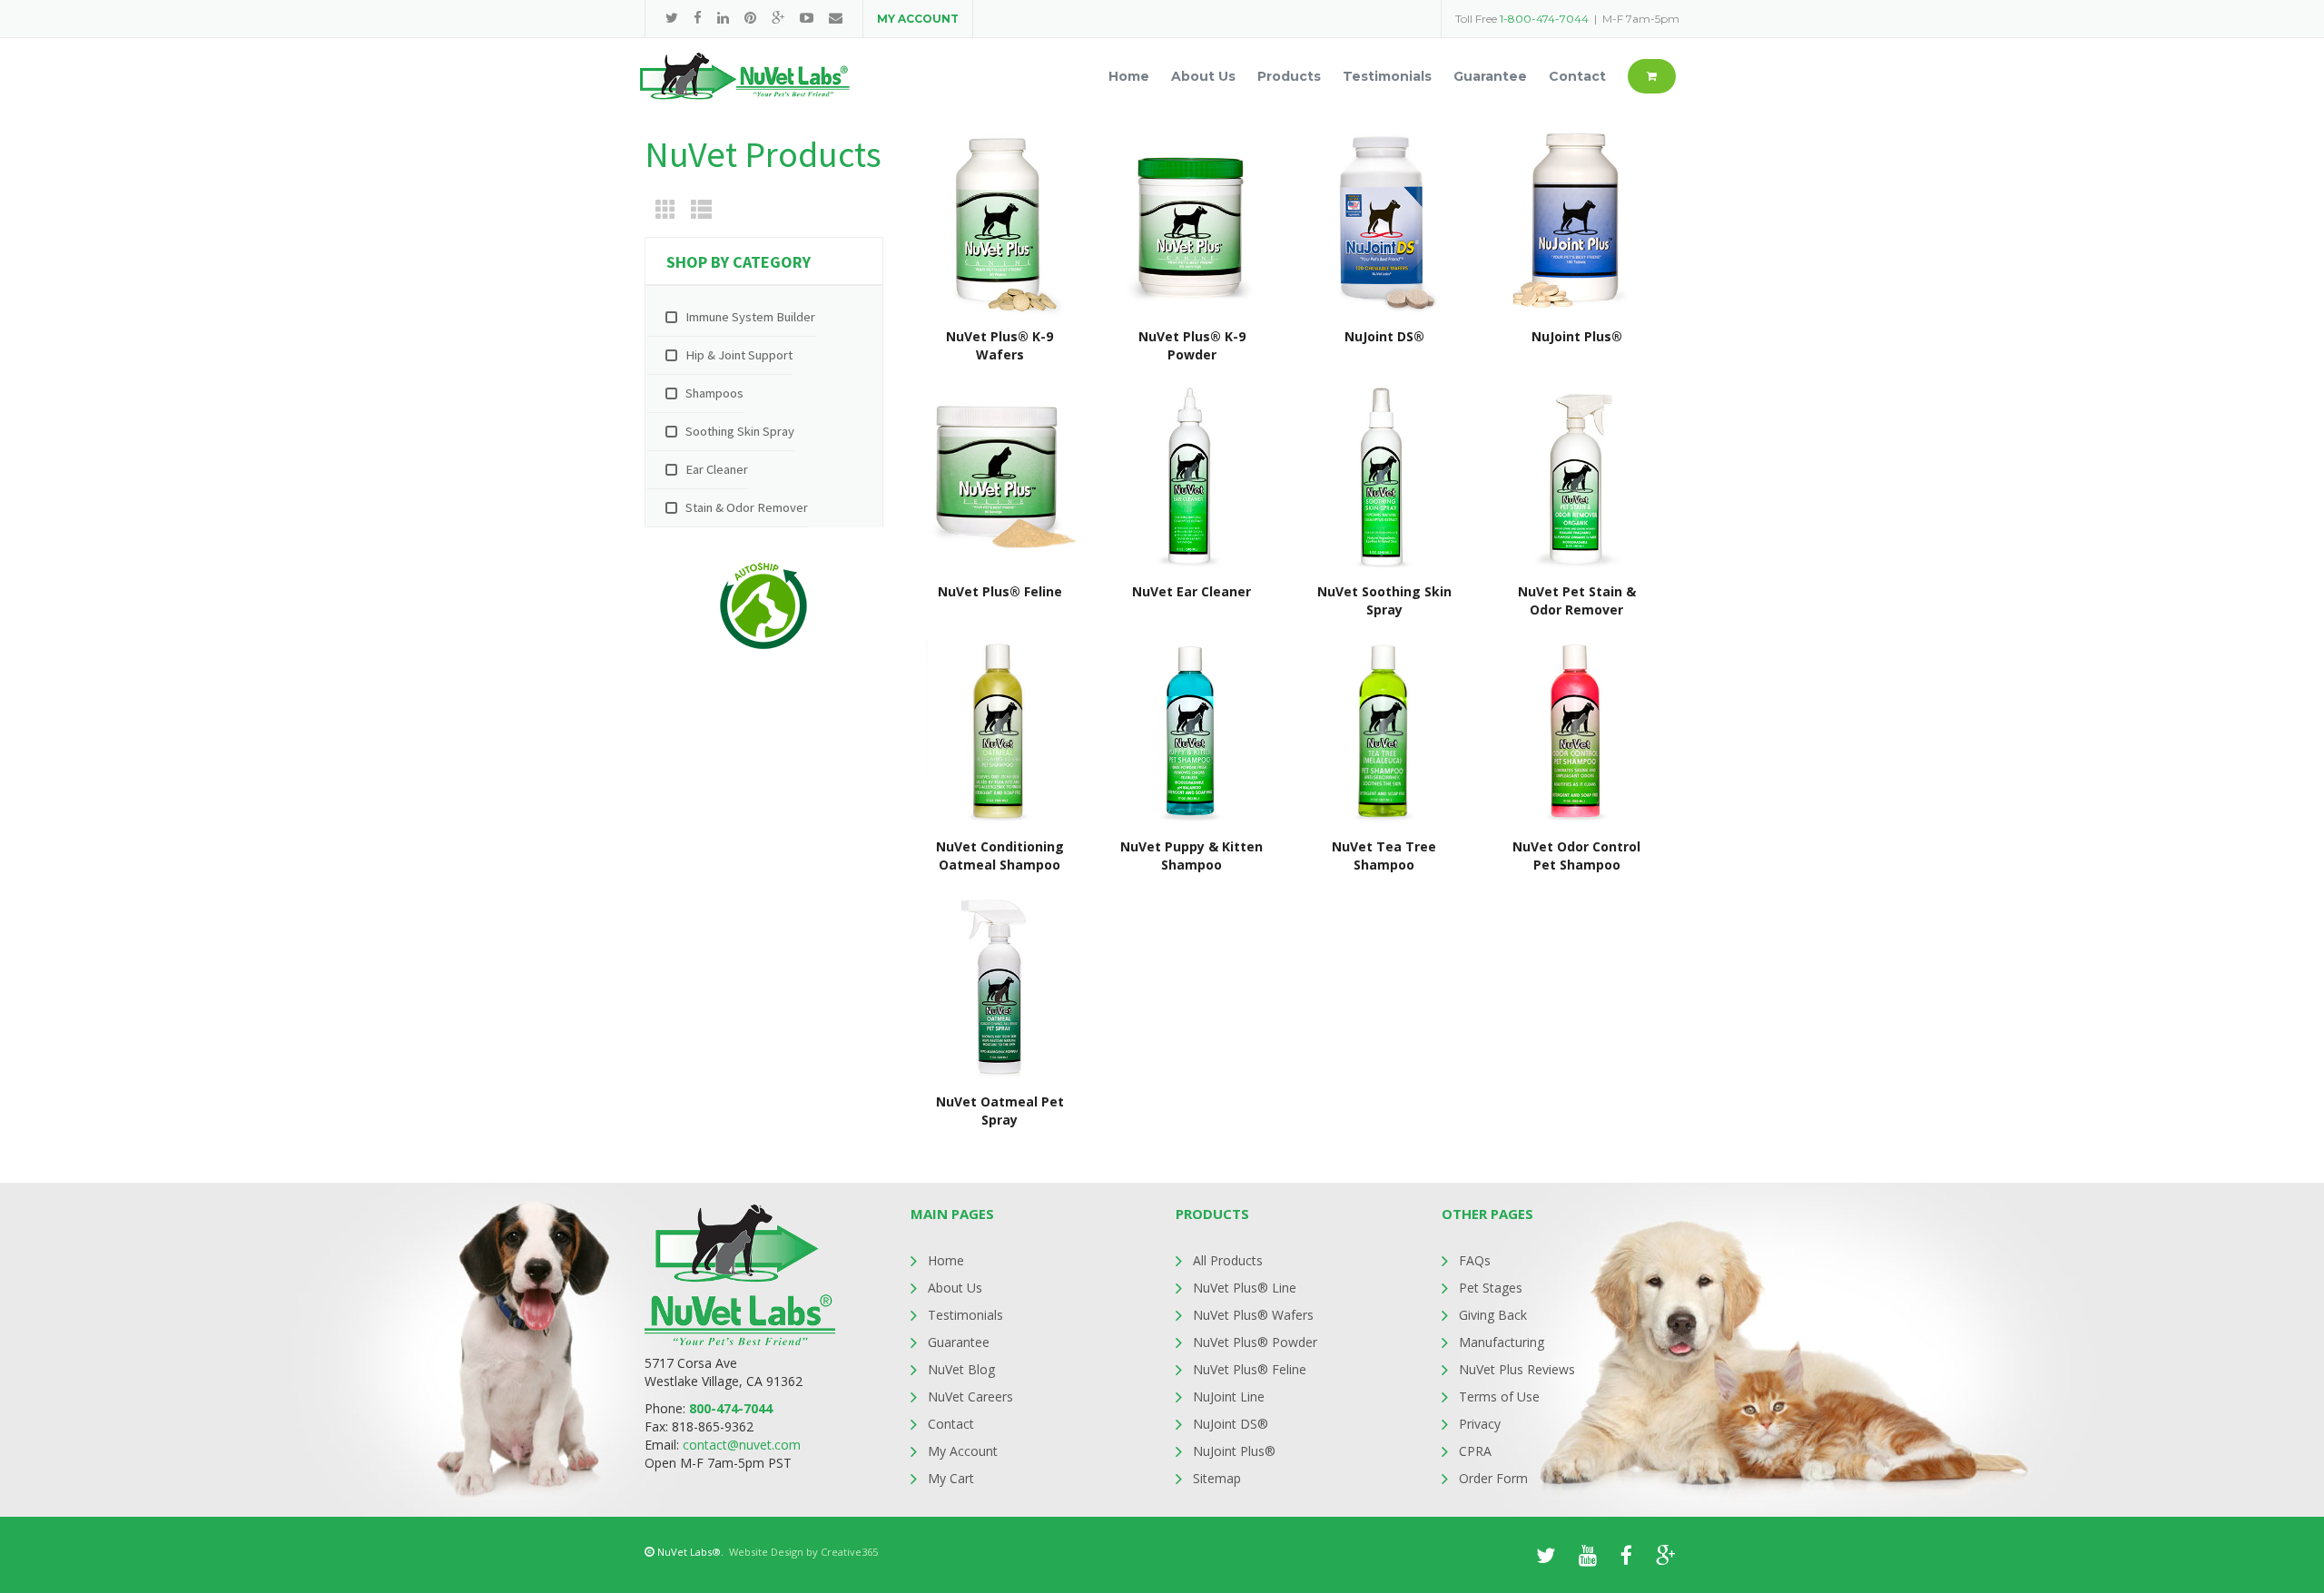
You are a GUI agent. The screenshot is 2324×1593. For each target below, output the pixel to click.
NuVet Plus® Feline (1250, 1369)
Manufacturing (1502, 1342)
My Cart (951, 1478)
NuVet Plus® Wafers (1253, 1315)
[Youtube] (807, 18)
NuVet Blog (961, 1369)
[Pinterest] (750, 18)
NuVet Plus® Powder (1255, 1342)
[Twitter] (672, 18)
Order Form (1493, 1478)
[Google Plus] (778, 18)
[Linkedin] (723, 18)
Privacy (1480, 1424)
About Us (955, 1288)
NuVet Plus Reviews (1517, 1369)
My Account (963, 1451)
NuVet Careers (970, 1396)
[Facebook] (698, 18)
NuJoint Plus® (1234, 1451)
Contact (951, 1424)
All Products (1228, 1260)
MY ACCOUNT (918, 19)
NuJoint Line (1229, 1396)
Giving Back (1493, 1315)
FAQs (1475, 1260)
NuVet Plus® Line (1245, 1288)
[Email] (836, 18)
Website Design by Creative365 (803, 1552)
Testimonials (965, 1315)
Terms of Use (1499, 1396)
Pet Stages (1491, 1288)
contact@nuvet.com (742, 1445)
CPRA (1475, 1451)
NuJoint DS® (1231, 1424)
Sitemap (1217, 1478)
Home (946, 1260)
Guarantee (959, 1342)
